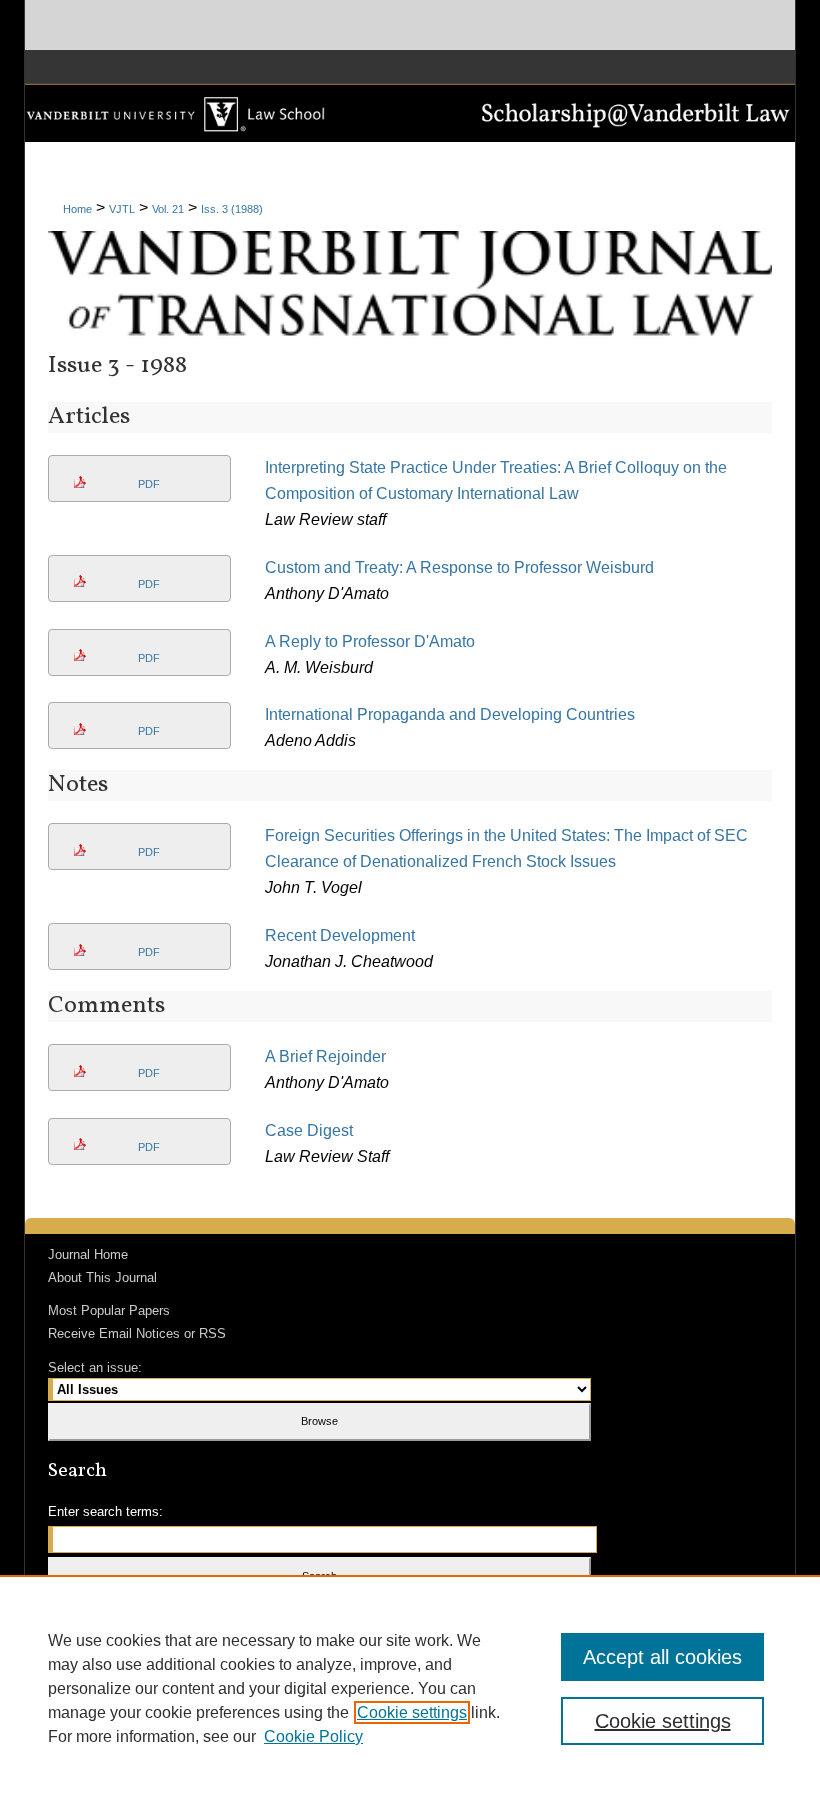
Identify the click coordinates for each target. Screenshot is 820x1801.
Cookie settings (412, 1712)
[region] (410, 1688)
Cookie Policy (313, 1736)
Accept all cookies (662, 1657)
